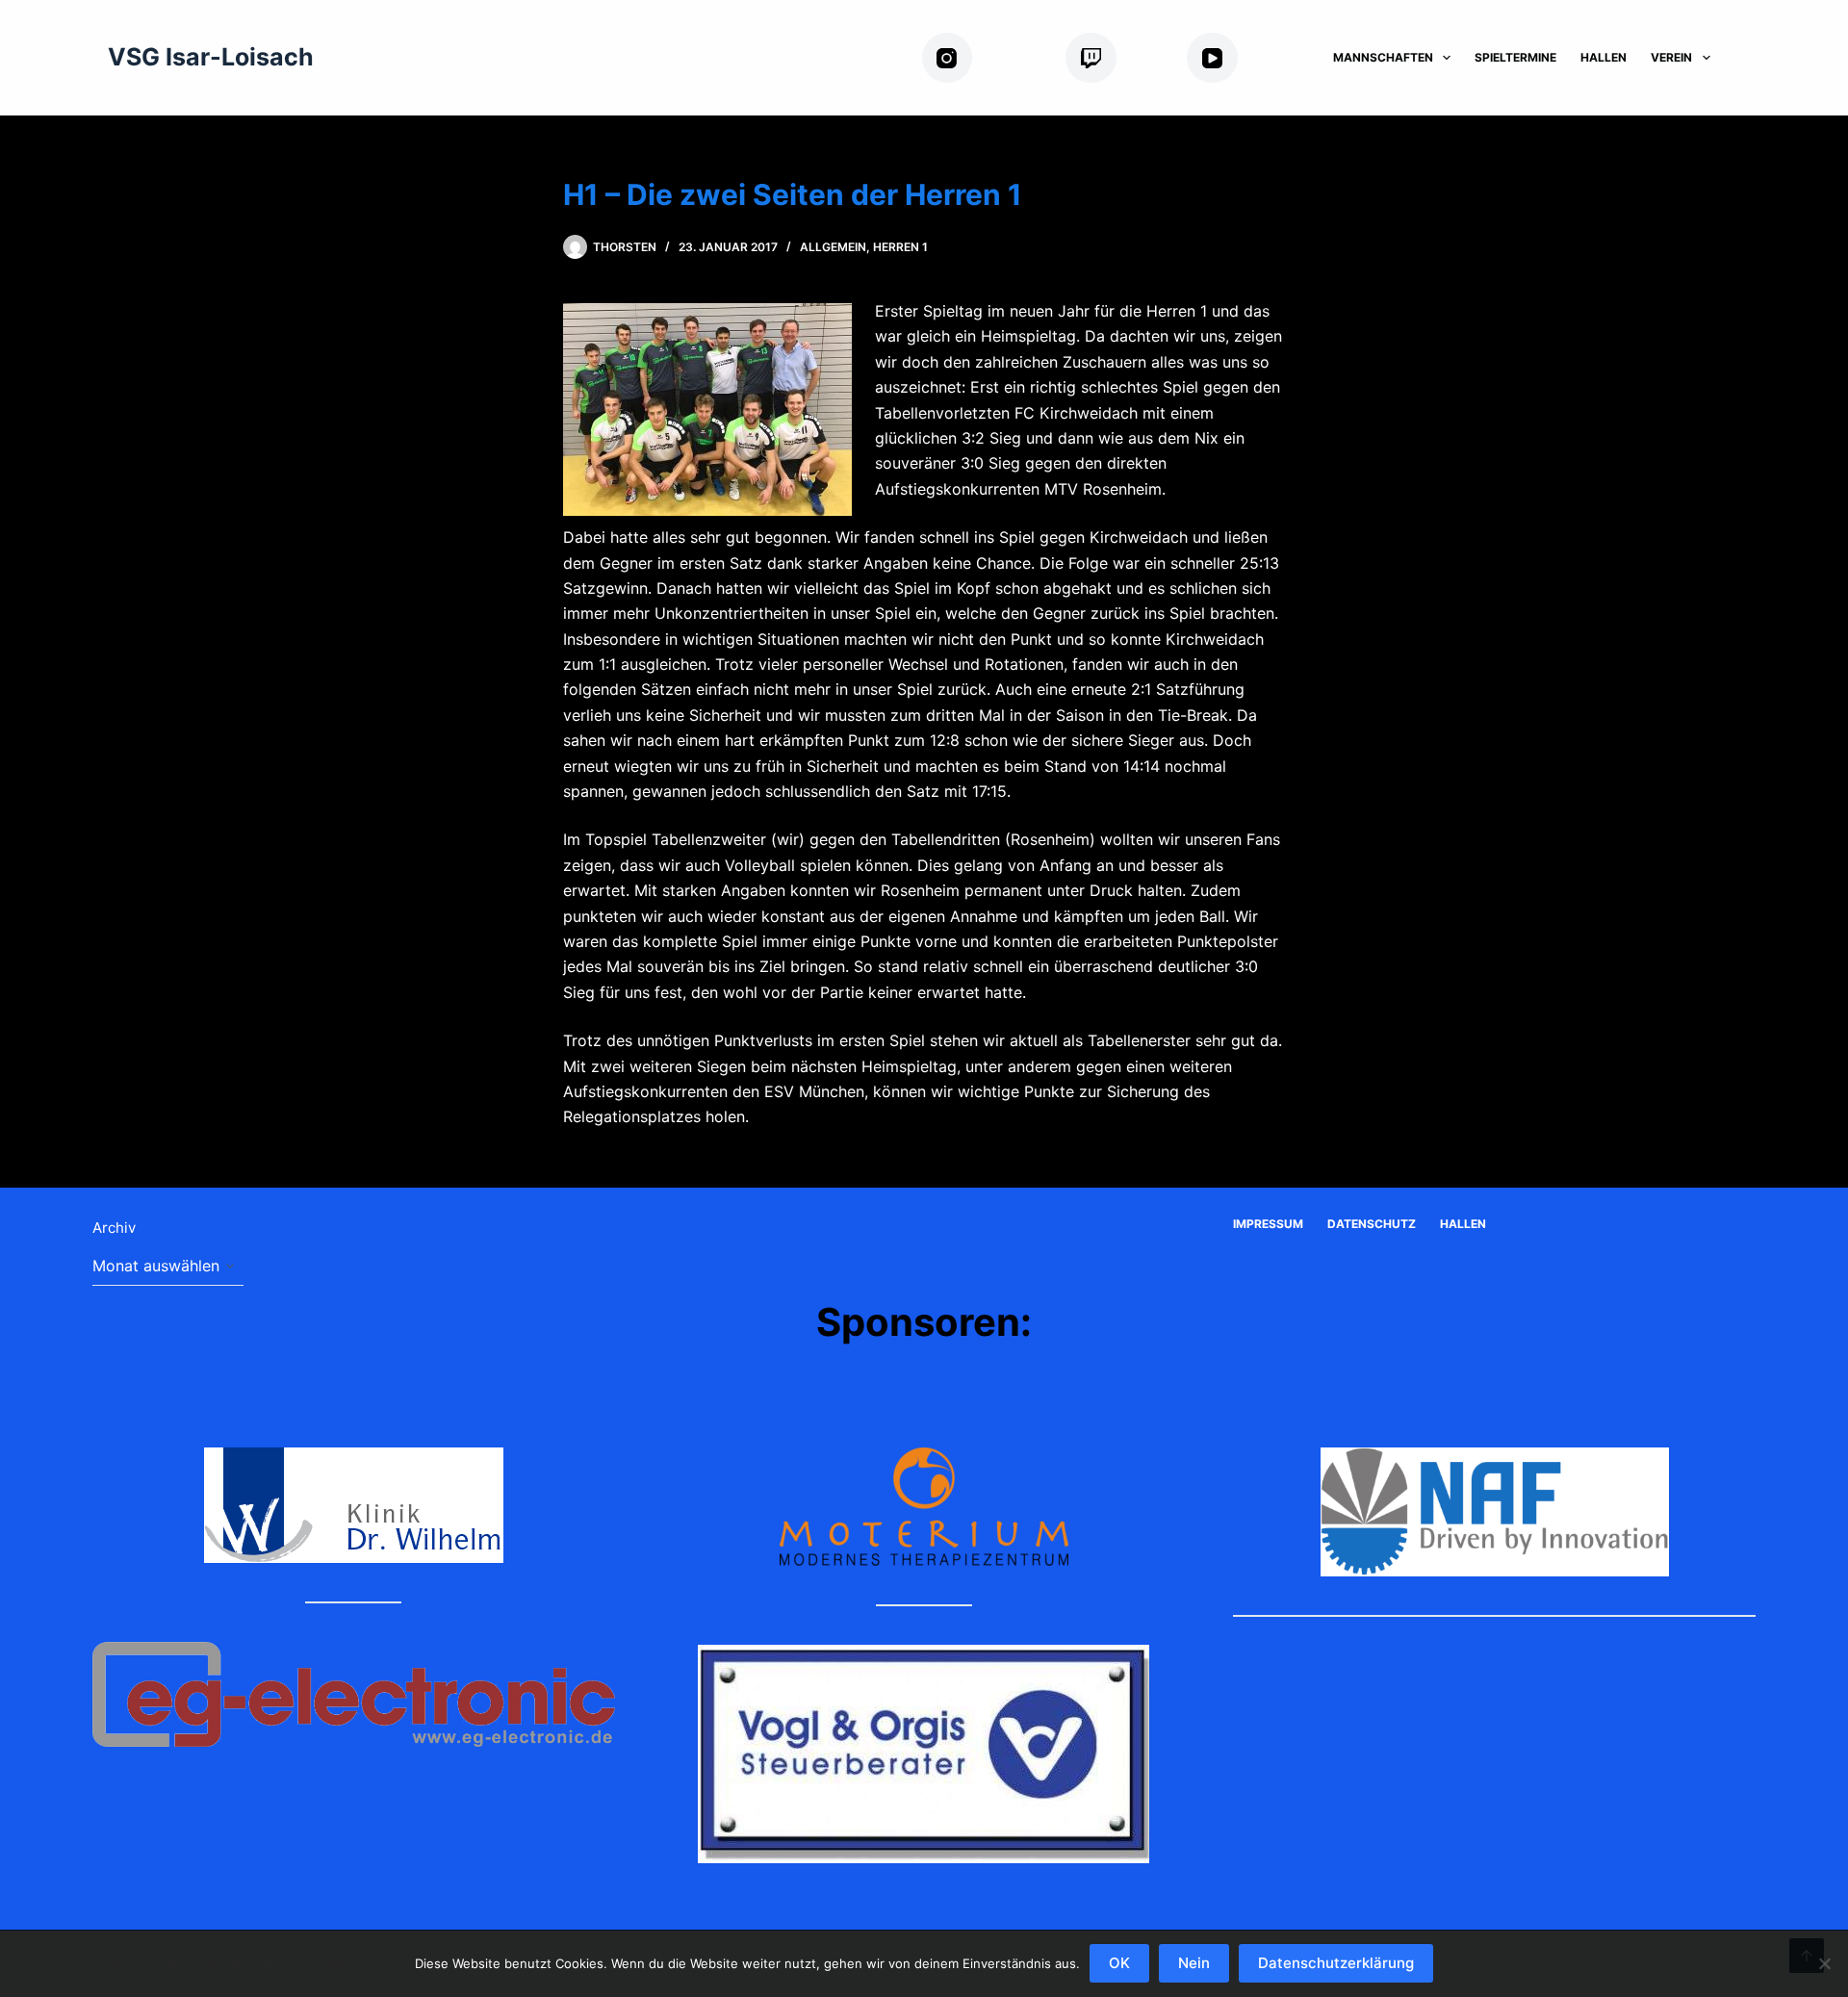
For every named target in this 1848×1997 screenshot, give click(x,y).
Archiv (114, 1228)
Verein (1671, 57)
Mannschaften (1383, 57)
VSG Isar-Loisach (211, 57)
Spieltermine (1515, 57)
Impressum (1268, 1224)
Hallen (1604, 57)
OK (1119, 1963)
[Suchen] (1748, 58)
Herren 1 (900, 247)
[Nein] (1824, 1963)
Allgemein (833, 247)
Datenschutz (1372, 1224)
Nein (1194, 1963)
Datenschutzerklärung (1336, 1963)
